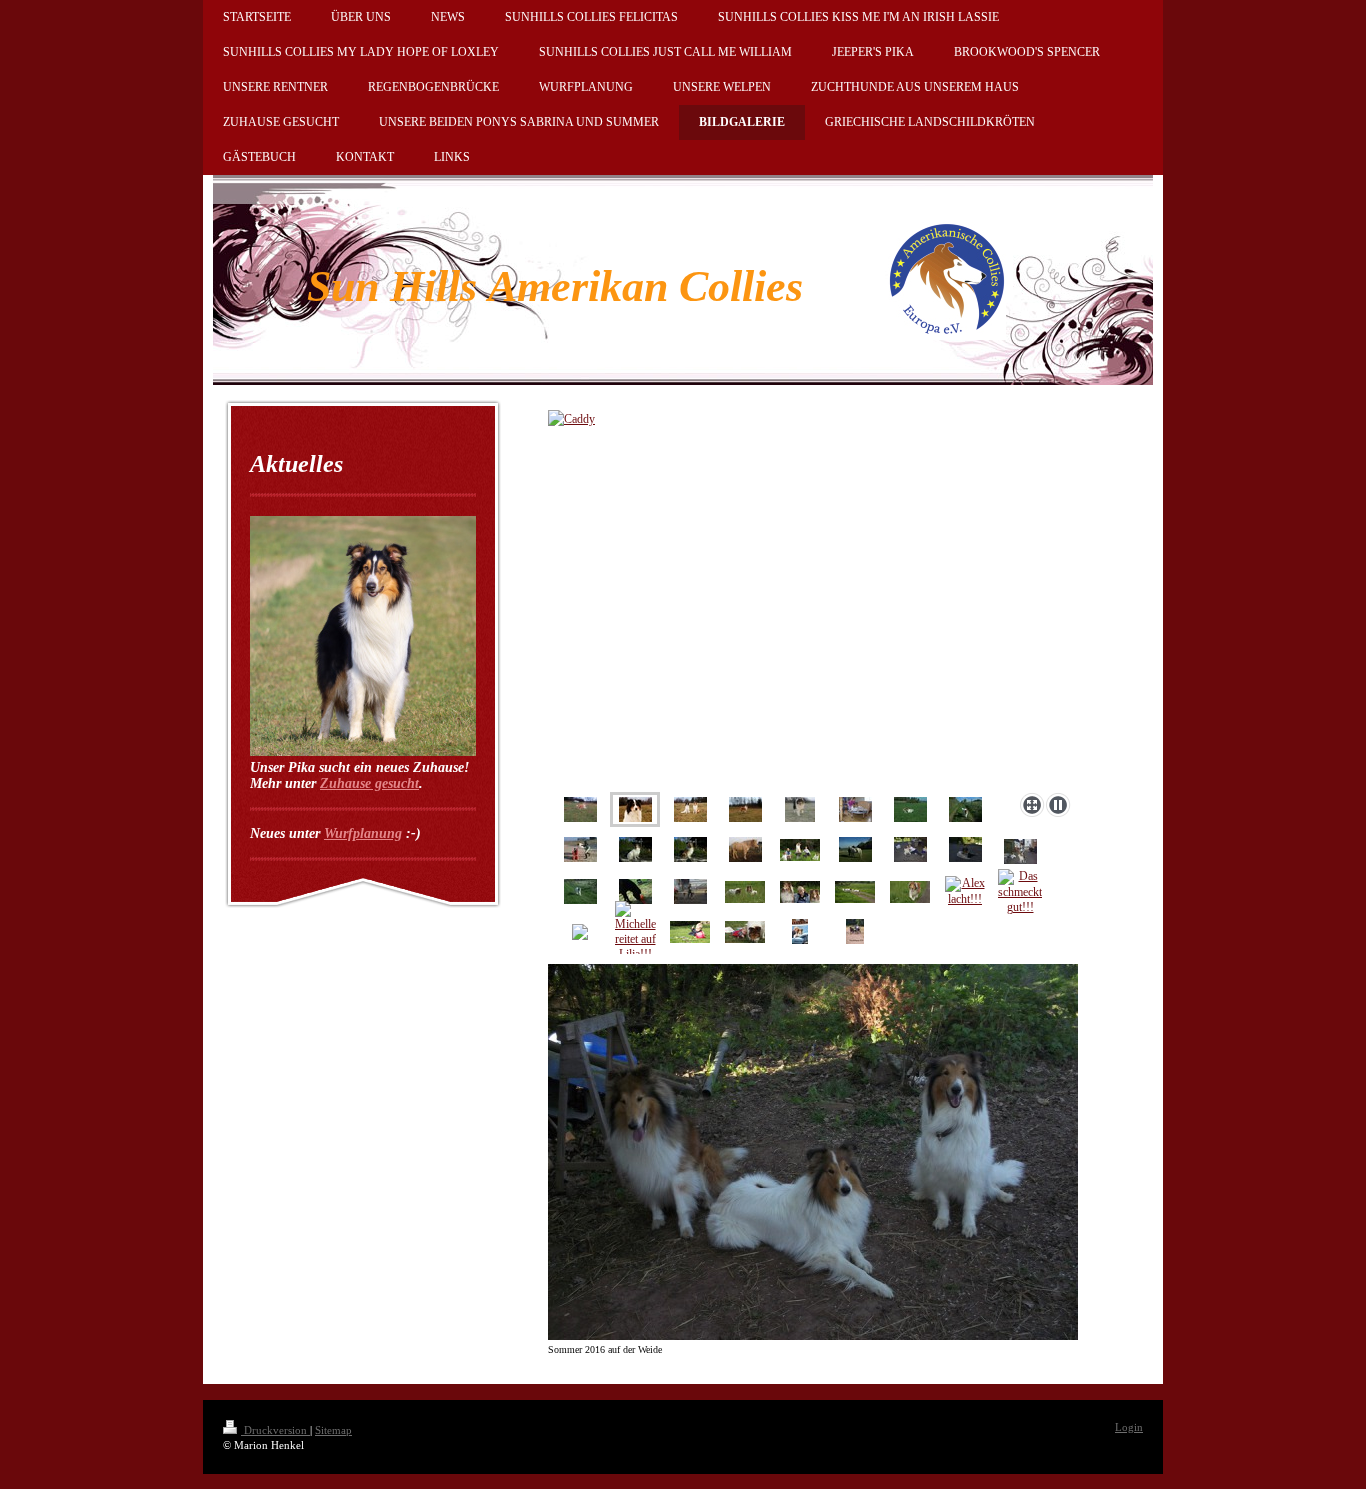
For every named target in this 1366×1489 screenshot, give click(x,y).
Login (1129, 1427)
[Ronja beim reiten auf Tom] (1020, 851)
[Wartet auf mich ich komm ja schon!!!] (580, 891)
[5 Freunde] (800, 850)
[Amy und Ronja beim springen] (580, 849)
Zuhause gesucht (369, 783)
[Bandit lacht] (800, 809)
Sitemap (333, 1430)
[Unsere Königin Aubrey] (745, 809)
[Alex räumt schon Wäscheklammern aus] (690, 932)
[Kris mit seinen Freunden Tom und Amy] (800, 892)
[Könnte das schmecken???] (635, 891)
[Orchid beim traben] (965, 809)
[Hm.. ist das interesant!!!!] (745, 892)
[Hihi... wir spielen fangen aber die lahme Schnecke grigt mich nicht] (855, 892)
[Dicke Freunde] (855, 849)
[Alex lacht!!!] (965, 891)
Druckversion (275, 1430)
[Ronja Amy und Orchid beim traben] (690, 891)
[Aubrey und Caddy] (813, 597)
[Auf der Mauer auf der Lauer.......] (690, 849)
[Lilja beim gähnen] (745, 849)
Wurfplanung (363, 833)
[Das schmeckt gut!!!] (1020, 892)
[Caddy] (635, 809)
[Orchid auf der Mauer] (635, 849)
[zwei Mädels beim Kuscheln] (800, 931)
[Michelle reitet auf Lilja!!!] (635, 931)
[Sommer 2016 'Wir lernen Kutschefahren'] (855, 931)
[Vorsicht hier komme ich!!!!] (910, 892)
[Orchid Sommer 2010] (855, 809)
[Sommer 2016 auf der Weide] (813, 1152)
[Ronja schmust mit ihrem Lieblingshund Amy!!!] (965, 849)
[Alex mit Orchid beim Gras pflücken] (745, 932)
